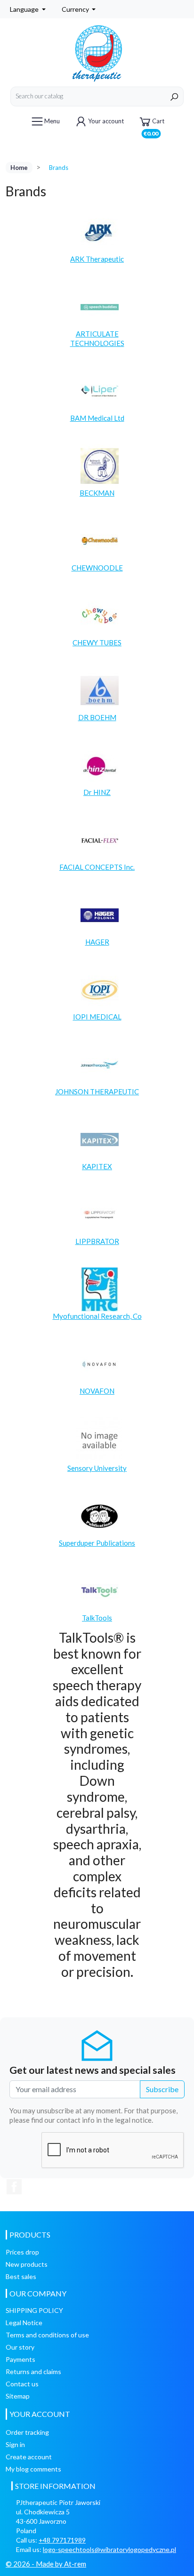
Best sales (21, 2276)
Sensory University (97, 1468)
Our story (20, 2347)
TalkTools (97, 1618)
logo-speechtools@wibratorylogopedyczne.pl (109, 2549)
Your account (106, 121)
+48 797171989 (62, 2540)
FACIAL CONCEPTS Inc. (97, 867)
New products (27, 2264)
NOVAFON (97, 1391)
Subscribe (162, 2089)
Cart (154, 124)
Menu (52, 121)
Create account (29, 2457)
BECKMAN (97, 493)
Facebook (14, 2187)
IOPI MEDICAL (97, 1017)
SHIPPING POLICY (34, 2310)
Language (25, 9)
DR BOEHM (97, 717)
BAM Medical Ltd (97, 418)
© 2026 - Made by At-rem (46, 2564)
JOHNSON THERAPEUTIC (97, 1091)
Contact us (22, 2384)
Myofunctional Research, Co (97, 1316)
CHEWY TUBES (97, 642)
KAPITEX (97, 1166)
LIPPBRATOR (97, 1241)
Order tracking (27, 2432)
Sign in (15, 2444)
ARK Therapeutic (97, 259)
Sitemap (18, 2396)
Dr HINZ (97, 792)
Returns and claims (33, 2371)
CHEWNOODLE (97, 568)
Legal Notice (24, 2323)
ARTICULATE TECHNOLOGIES (97, 338)
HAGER (97, 942)
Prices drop (22, 2252)
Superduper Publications (97, 1543)
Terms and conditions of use (47, 2335)
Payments (20, 2359)
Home (19, 168)
